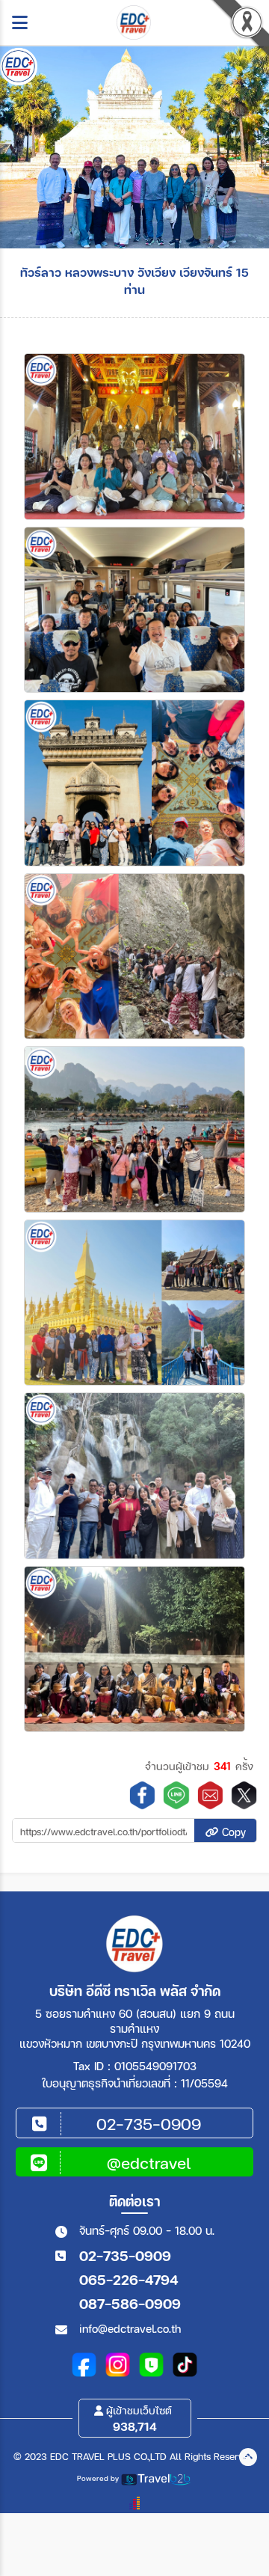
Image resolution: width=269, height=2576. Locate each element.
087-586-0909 (130, 2303)
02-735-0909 (125, 2255)
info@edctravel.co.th (130, 2328)
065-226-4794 (129, 2279)
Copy (232, 1832)
